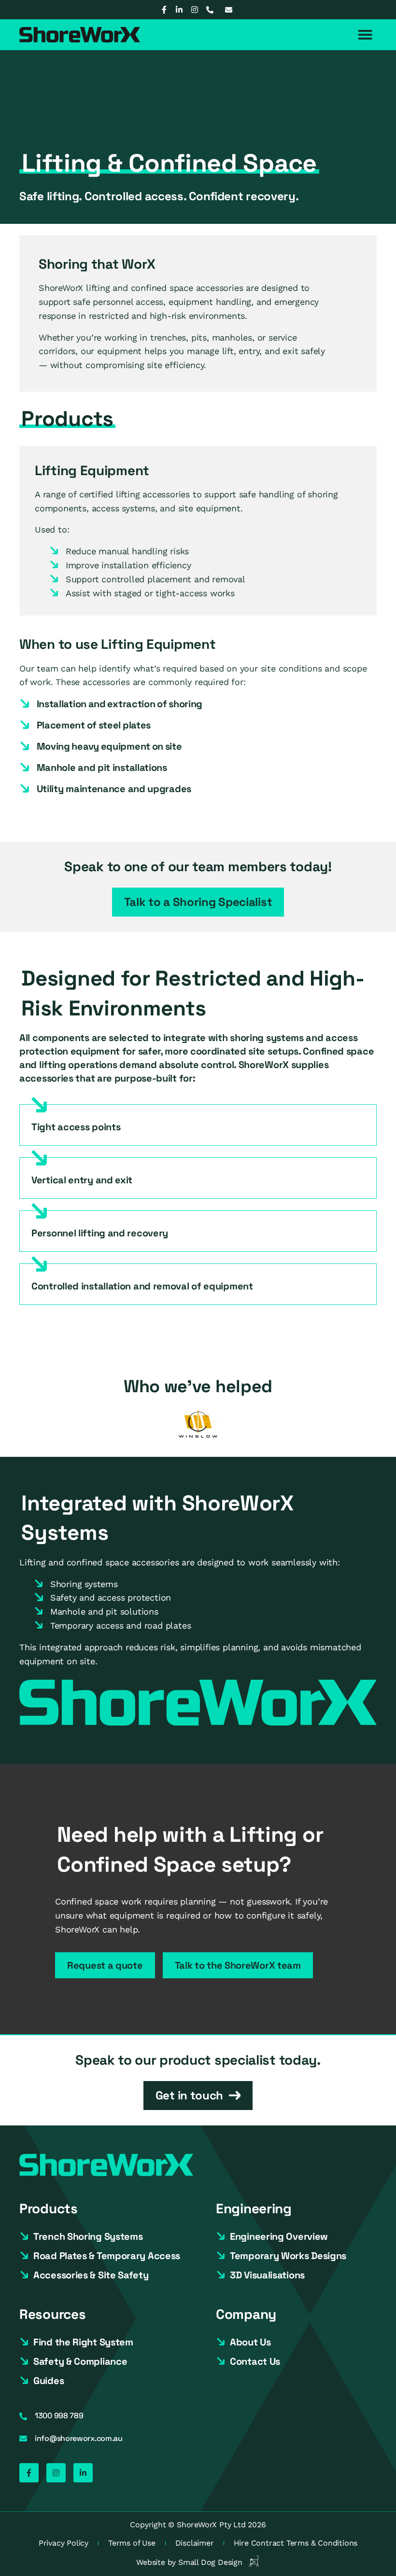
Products (49, 2208)
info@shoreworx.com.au (79, 2438)
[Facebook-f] (164, 10)
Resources (52, 2314)
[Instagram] (195, 10)
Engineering (254, 2208)
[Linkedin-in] (179, 10)
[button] (365, 35)
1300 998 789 (59, 2416)
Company (246, 2314)
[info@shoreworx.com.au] (23, 2439)
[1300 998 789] (23, 2416)
